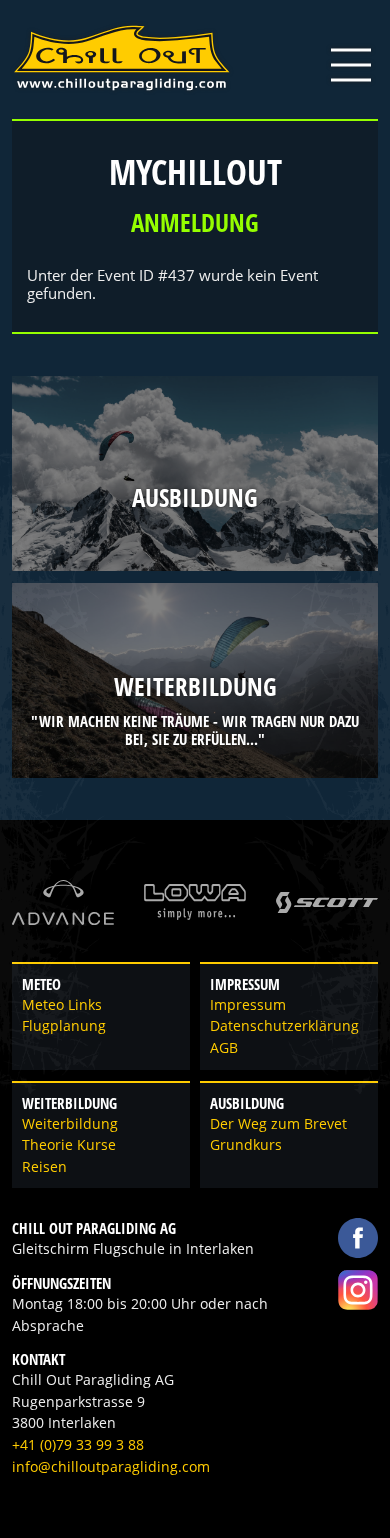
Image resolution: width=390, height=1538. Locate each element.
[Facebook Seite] (358, 1238)
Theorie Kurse (69, 1145)
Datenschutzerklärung (284, 1026)
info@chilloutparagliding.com (111, 1467)
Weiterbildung (195, 687)
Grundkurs (246, 1145)
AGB (224, 1048)
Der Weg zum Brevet (278, 1124)
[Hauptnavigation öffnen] (351, 65)
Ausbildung (195, 498)
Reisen (44, 1167)
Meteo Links (62, 1005)
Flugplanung (64, 1026)
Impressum (248, 1005)
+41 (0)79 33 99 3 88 (78, 1445)
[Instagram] (358, 1290)
